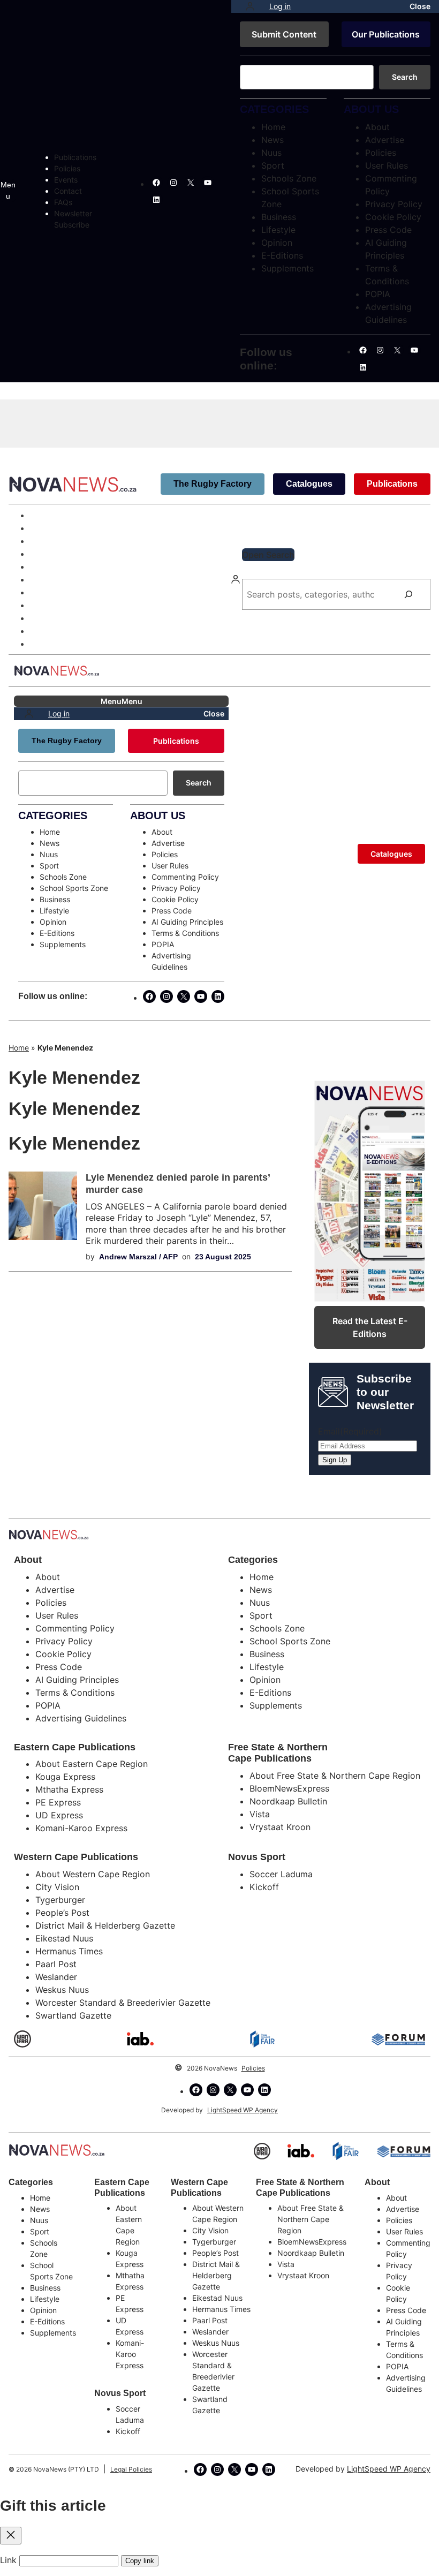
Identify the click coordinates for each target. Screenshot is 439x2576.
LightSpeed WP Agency (243, 2110)
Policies (253, 2068)
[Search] (408, 594)
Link (8, 2560)
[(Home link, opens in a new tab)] (57, 2150)
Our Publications (386, 34)
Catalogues (309, 484)
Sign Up (335, 1460)
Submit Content (284, 34)
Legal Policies (131, 2469)
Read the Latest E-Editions (370, 1327)
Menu (8, 190)
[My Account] (250, 6)
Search (405, 77)
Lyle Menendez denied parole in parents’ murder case (178, 1184)
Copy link (140, 2561)
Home (19, 1048)
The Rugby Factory (213, 484)
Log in (280, 6)
